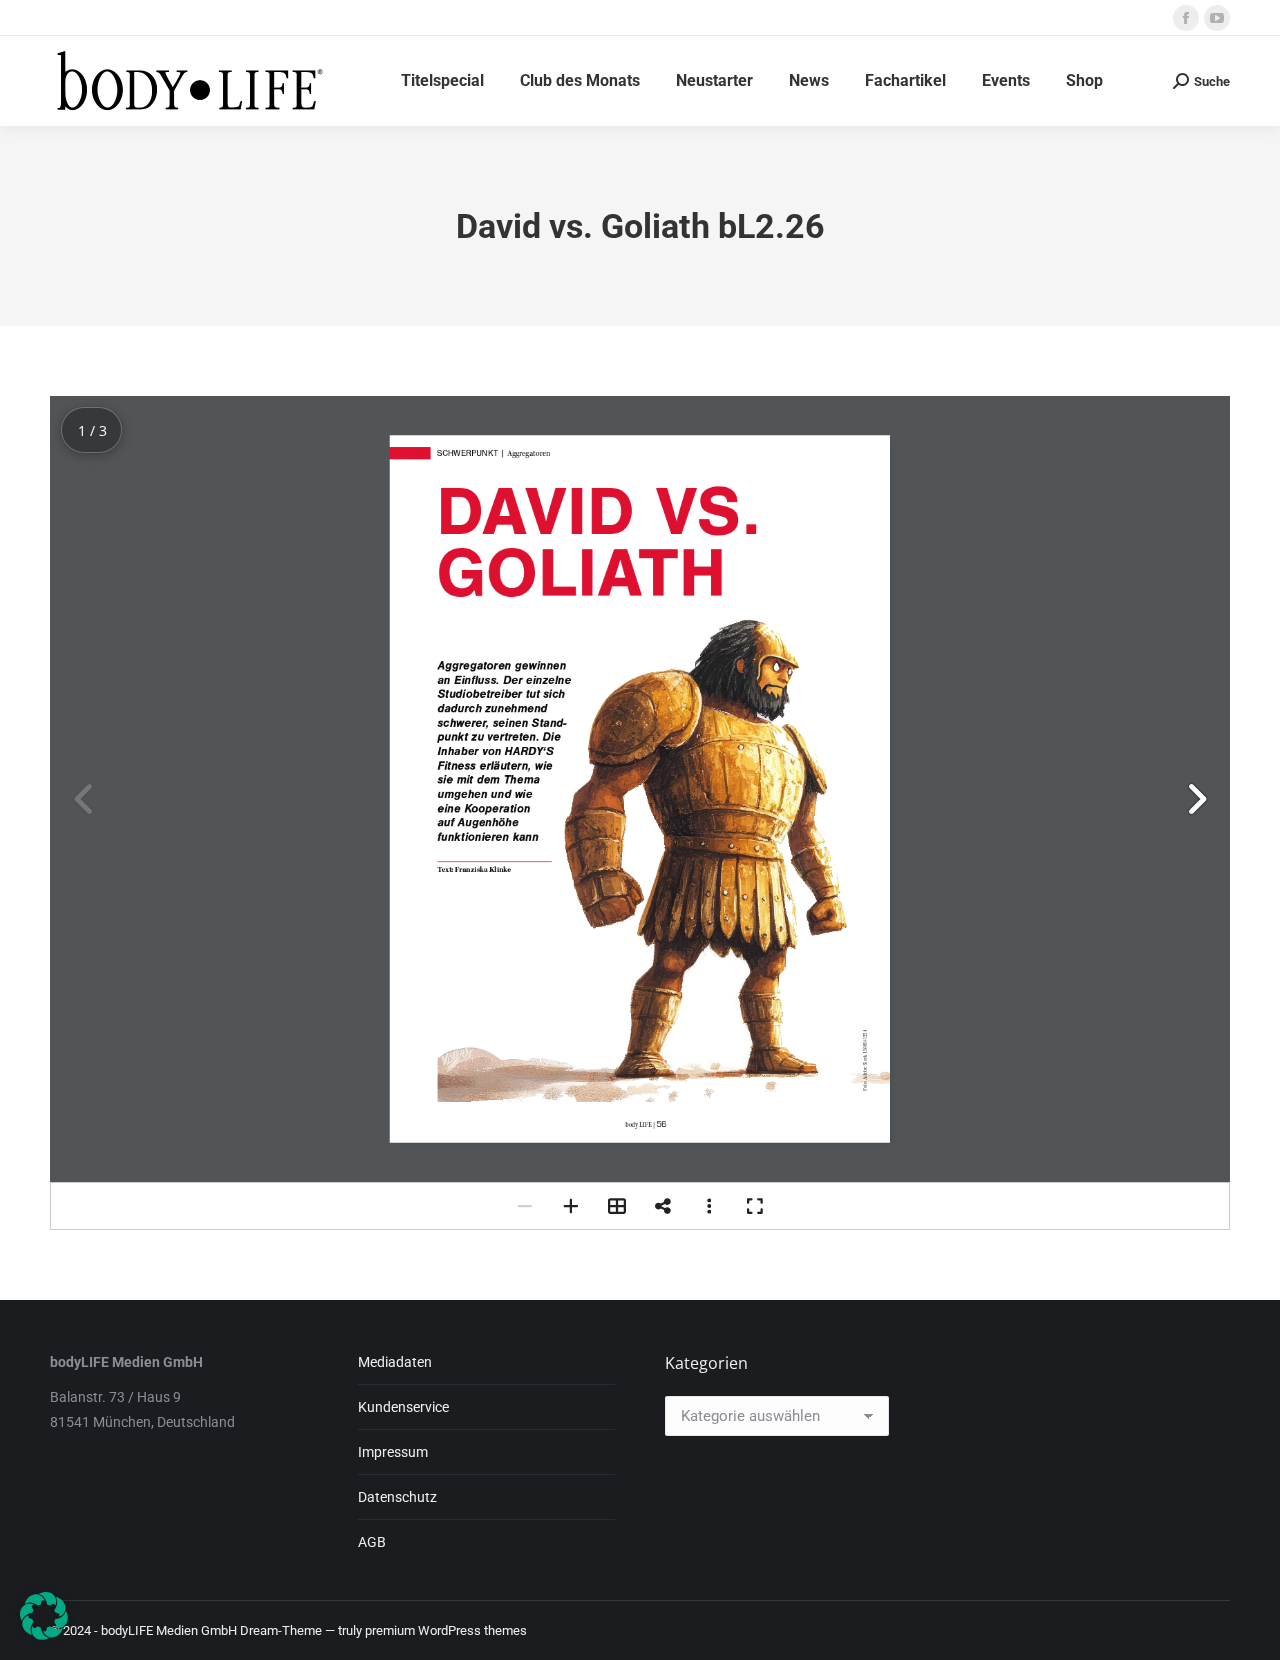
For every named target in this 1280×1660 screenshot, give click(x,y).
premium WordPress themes (446, 1630)
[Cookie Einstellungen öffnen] (44, 1634)
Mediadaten (395, 1362)
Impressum (393, 1452)
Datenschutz (397, 1497)
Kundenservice (403, 1407)
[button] (1196, 799)
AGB (372, 1542)
